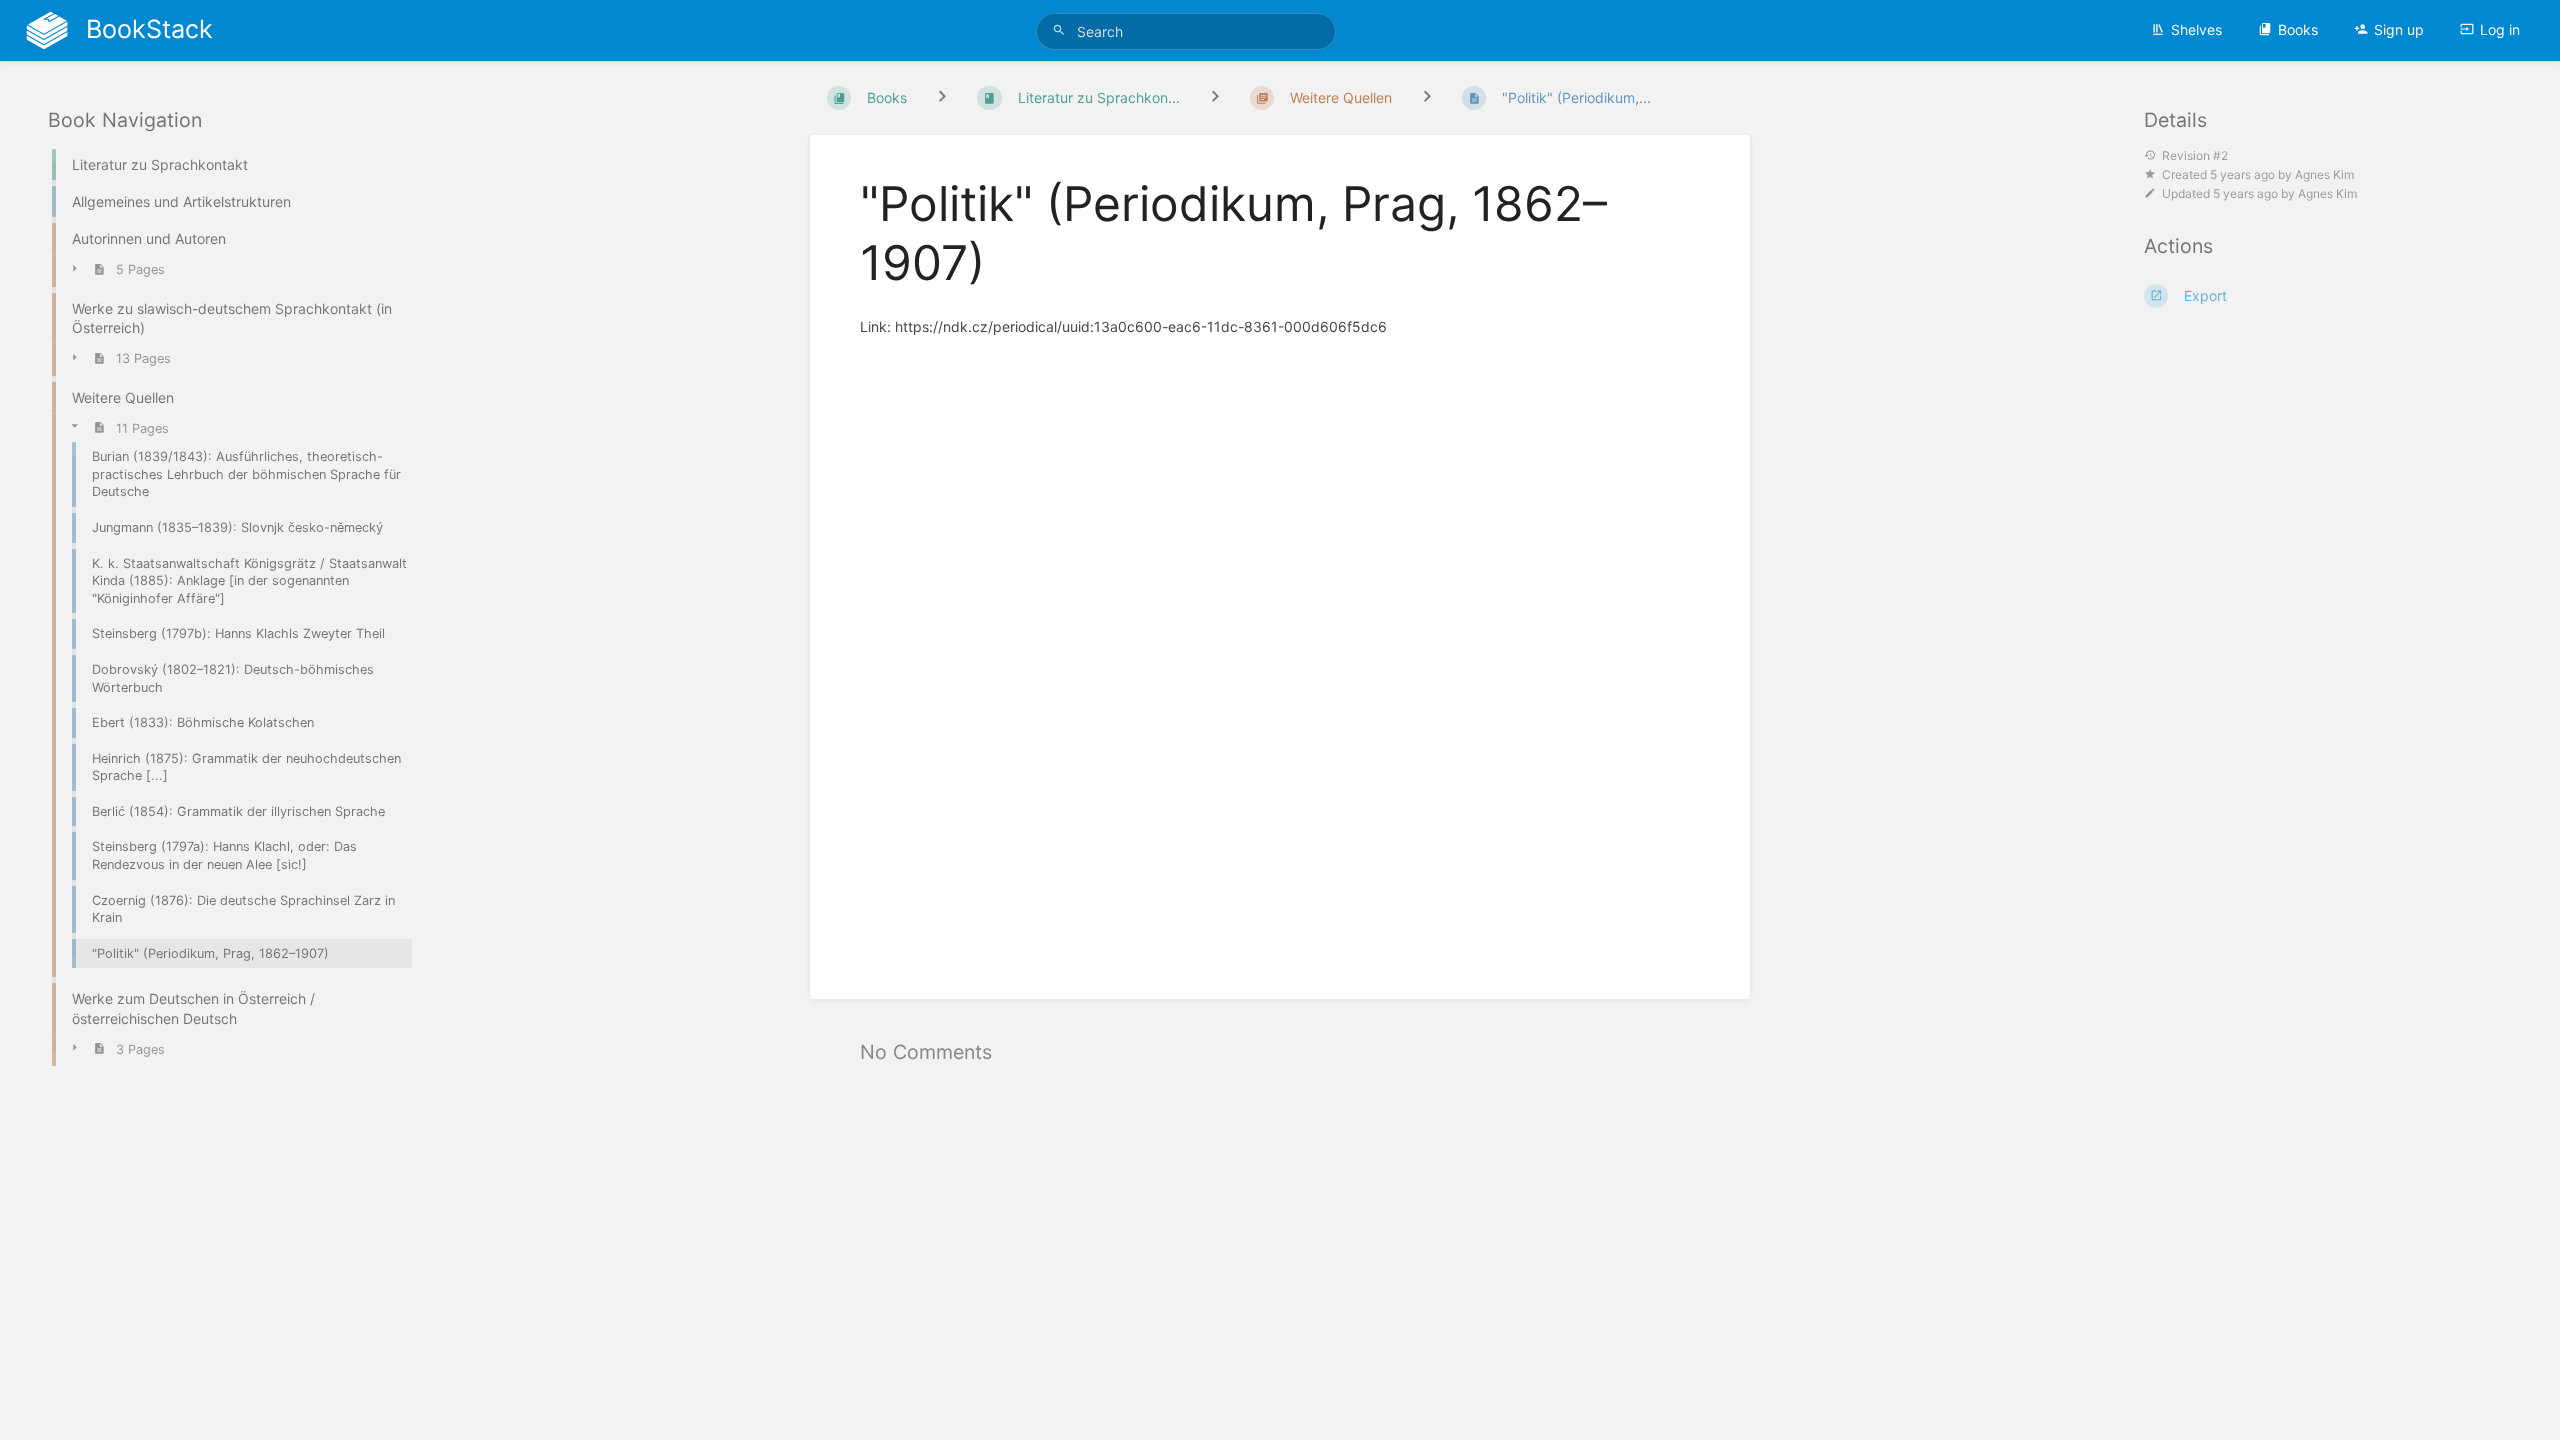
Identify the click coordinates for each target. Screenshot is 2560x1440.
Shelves (2196, 29)
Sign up (2399, 29)
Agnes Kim (2324, 174)
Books (2298, 29)
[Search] (1062, 30)
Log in (2500, 29)
